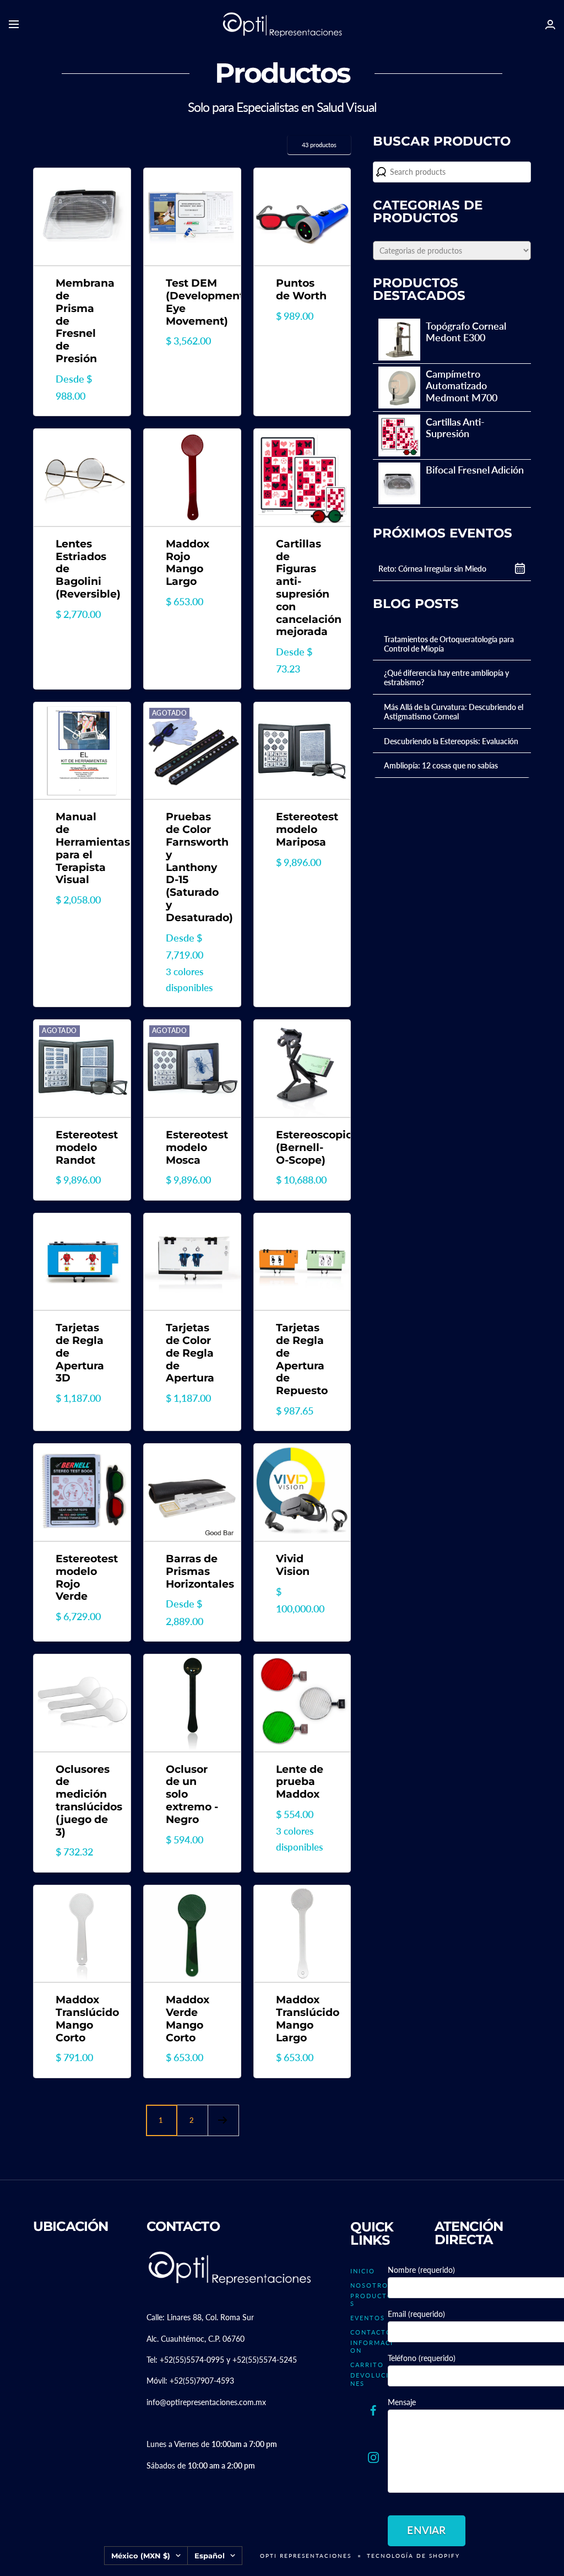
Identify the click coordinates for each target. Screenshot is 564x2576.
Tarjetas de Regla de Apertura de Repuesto (302, 1359)
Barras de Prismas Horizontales (192, 1572)
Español (210, 2556)
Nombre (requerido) (421, 2270)
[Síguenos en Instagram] (373, 2458)
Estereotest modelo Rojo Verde (82, 1578)
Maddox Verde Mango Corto (188, 2019)
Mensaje (402, 2402)
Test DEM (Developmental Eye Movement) (192, 302)
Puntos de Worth (301, 290)
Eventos (368, 2318)
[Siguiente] (223, 2120)
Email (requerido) (416, 2314)
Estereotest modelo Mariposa (302, 830)
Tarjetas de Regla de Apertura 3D (80, 1353)
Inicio (363, 2271)
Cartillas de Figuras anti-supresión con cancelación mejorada (302, 588)
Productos (372, 2300)
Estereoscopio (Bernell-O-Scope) (302, 1148)
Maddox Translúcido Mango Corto (82, 2019)
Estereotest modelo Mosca (192, 1148)
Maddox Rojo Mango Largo (188, 563)
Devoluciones (373, 2379)
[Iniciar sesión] (550, 25)
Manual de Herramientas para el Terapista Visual (82, 848)
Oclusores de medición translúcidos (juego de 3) (82, 1801)
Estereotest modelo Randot (82, 1148)
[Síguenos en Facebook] (373, 2411)
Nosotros (372, 2285)
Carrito (367, 2365)
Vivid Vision (293, 1565)
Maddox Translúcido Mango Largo (302, 2019)
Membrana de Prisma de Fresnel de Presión (82, 321)
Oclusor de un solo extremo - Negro (192, 1795)
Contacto (371, 2332)
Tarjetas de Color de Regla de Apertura (190, 1353)
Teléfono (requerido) (422, 2358)
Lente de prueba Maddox (300, 1782)
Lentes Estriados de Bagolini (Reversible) (82, 569)
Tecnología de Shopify (413, 2556)
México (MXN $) (141, 2556)
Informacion (372, 2346)
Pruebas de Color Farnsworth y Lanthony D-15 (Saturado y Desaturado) (192, 867)
